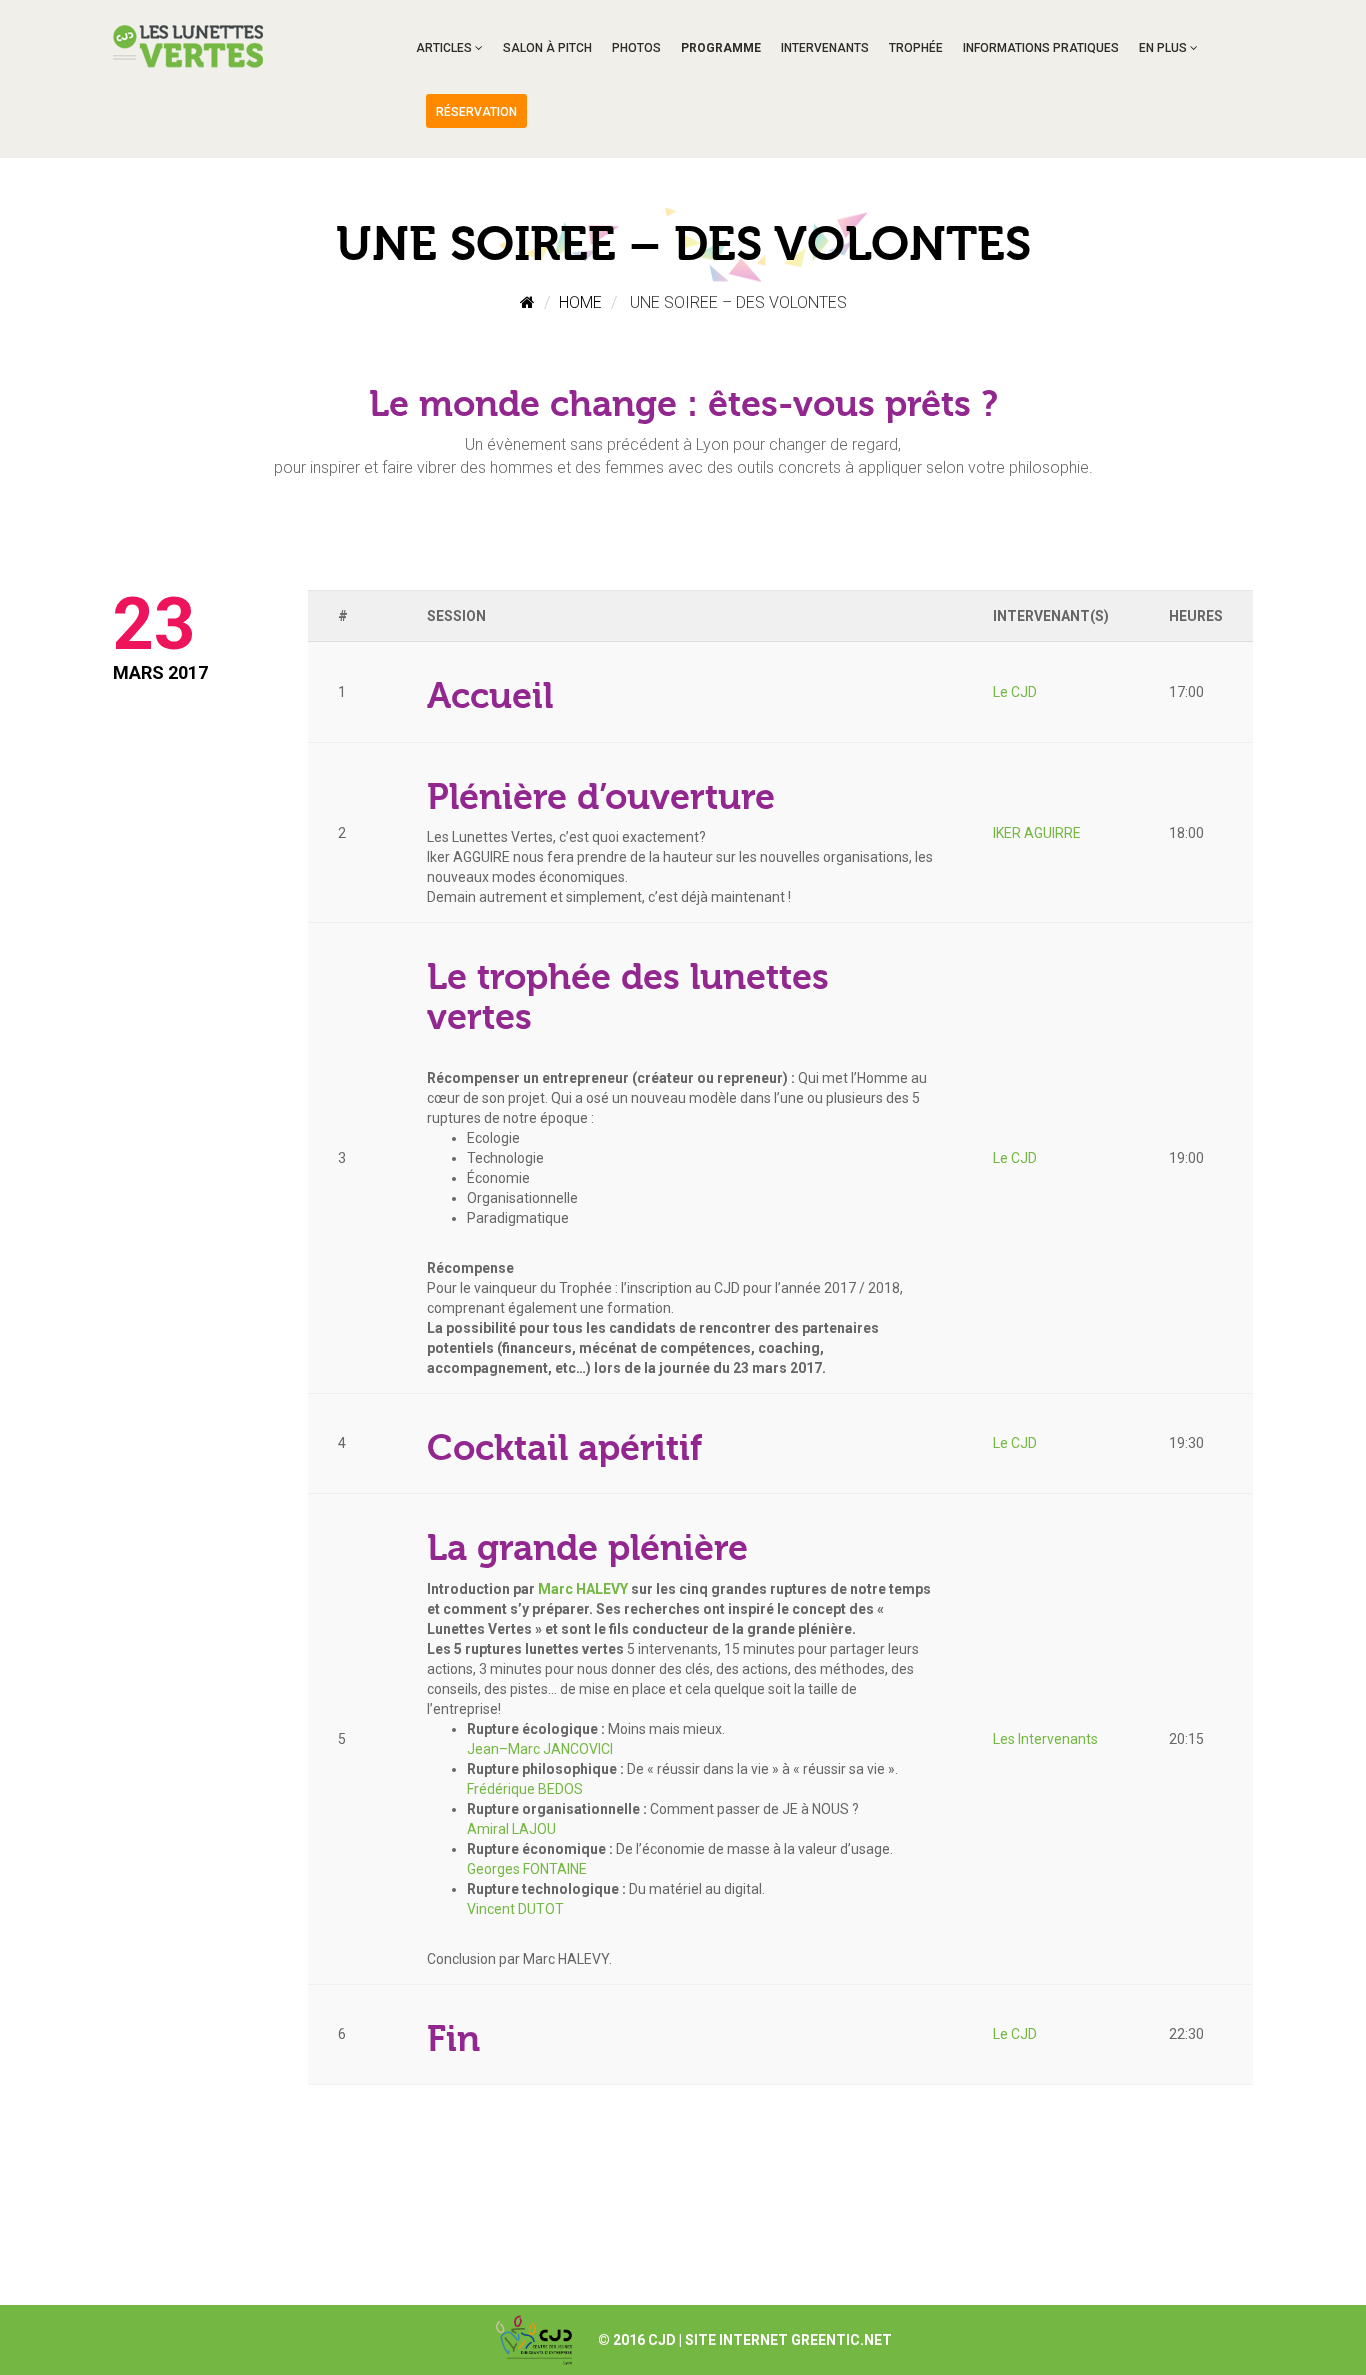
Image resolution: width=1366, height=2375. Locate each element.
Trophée (916, 48)
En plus (1163, 48)
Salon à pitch (547, 48)
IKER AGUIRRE (1037, 833)
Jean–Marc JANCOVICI (540, 1749)
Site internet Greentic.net (788, 2340)
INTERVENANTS (825, 48)
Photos (636, 48)
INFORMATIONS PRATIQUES (1041, 48)
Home (580, 302)
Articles (444, 48)
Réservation (476, 112)
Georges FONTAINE (527, 1869)
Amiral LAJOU (511, 1829)
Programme (721, 48)
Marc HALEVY (583, 1589)
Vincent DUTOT (515, 1909)
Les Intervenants (1045, 1739)
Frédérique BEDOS (525, 1789)
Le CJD (1015, 692)
